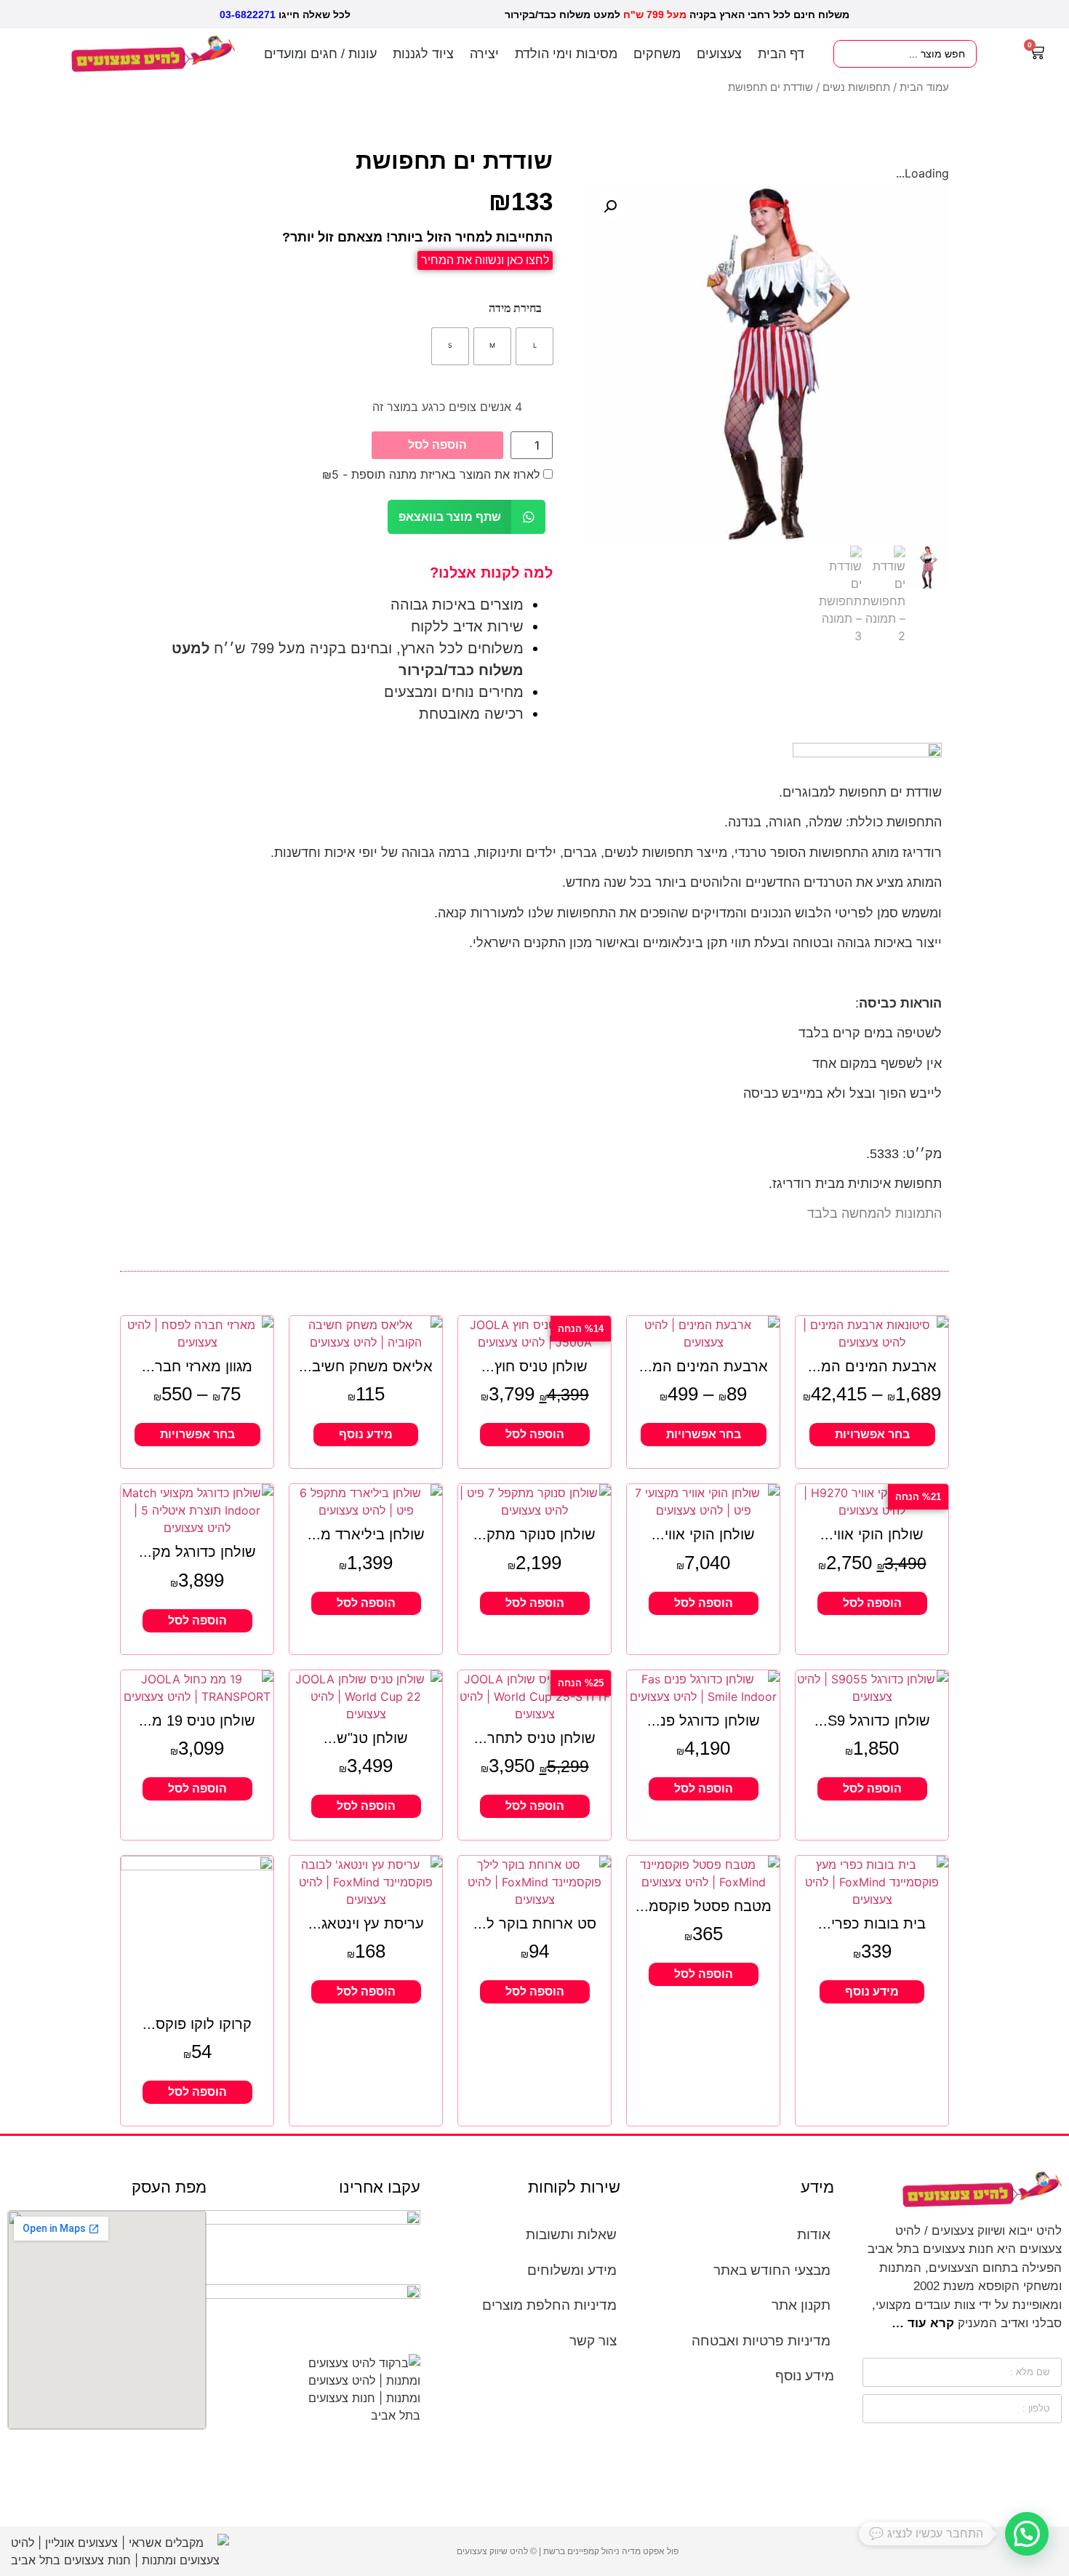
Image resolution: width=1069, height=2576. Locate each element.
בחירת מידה (515, 308)
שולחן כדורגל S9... (872, 1720)
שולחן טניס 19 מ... (197, 1720)
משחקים (657, 54)
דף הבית (781, 54)
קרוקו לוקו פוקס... (197, 2024)
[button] (610, 207)
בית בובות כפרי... (872, 1923)
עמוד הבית (924, 87)
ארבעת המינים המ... (872, 1366)
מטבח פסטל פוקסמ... (704, 1906)
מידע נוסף (366, 1434)
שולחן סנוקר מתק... (534, 1534)
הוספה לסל (437, 445)
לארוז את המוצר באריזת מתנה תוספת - (433, 474)
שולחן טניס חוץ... (534, 1366)
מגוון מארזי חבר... (197, 1366)
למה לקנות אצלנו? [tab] (491, 573)
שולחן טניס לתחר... (535, 1738)
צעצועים (719, 54)
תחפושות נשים (856, 87)
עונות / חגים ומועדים (320, 54)
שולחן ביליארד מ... (366, 1534)
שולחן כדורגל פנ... (704, 1720)
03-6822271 (248, 15)
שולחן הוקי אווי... (872, 1534)
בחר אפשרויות (872, 1434)
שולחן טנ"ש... (366, 1738)
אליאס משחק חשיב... (366, 1366)
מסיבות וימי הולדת (566, 54)
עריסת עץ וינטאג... (366, 1923)
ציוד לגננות (423, 54)
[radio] (534, 346)
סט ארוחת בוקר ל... (535, 1923)
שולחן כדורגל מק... (197, 1552)
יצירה (484, 54)
